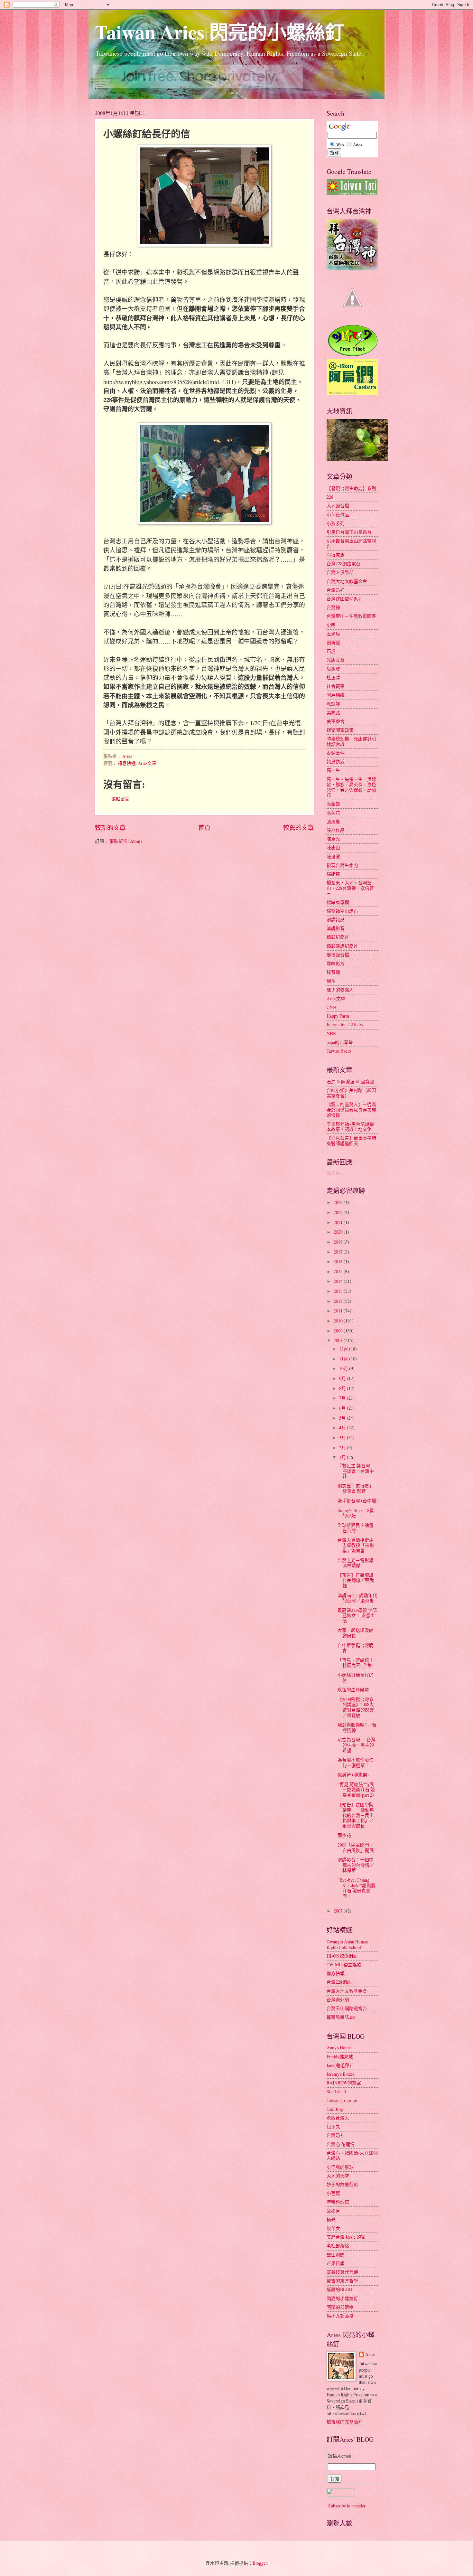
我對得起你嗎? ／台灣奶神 (357, 1727)
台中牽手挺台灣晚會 (356, 1648)
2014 (339, 1281)
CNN (331, 1007)
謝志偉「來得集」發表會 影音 (356, 1489)
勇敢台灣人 (338, 2118)
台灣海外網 (338, 2000)
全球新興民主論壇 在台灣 (356, 1528)
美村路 (333, 713)
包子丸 (333, 2126)
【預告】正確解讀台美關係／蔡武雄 (356, 1580)
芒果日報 (336, 2263)
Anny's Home (339, 2048)
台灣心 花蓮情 (341, 2144)
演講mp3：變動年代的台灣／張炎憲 (357, 1598)
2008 (339, 1340)
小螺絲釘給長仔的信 (356, 1678)
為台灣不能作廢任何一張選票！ (356, 1763)
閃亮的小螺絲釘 (342, 2298)
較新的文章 (110, 827)
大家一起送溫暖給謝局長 (356, 1633)
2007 (339, 1911)
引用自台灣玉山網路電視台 (351, 543)
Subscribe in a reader (347, 2506)
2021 (339, 1222)
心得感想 (336, 555)
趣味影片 (336, 963)
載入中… (336, 1173)
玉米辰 (333, 634)
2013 (339, 1291)
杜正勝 (333, 677)
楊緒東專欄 (338, 902)
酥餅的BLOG (339, 2289)
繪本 (331, 981)
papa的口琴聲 (340, 1042)
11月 (344, 1359)
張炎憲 (333, 821)
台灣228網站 (339, 1982)
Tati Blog (335, 2109)
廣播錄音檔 (338, 955)
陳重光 (333, 839)
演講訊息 (336, 920)
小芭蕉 (333, 2193)
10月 (344, 1368)
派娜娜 (333, 704)
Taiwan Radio (339, 1051)
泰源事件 (336, 753)
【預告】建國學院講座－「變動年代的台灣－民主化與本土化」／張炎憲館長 (356, 1815)
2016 (339, 1261)
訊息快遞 (127, 763)
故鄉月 (333, 2211)
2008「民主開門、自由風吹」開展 (356, 1847)
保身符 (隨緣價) (353, 1775)
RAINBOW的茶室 (344, 2083)
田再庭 (333, 642)
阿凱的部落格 (340, 2307)
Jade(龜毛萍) (339, 2065)
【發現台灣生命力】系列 (351, 488)
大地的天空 (338, 2176)
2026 (339, 1202)
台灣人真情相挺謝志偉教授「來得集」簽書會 (356, 1545)
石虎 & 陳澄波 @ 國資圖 (350, 1081)
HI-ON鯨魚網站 (342, 1956)
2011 (339, 1311)
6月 (343, 1408)
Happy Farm (338, 1016)
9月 (343, 1378)
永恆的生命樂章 (353, 1690)
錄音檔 (333, 972)
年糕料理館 (338, 2202)
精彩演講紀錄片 (342, 946)
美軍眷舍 (336, 721)
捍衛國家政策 (340, 730)
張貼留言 (120, 799)
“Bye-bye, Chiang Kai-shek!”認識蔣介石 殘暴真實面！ (357, 1888)
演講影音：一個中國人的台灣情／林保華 (356, 1865)
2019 (339, 1242)
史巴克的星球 (340, 2167)
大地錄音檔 (338, 506)
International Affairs (345, 1025)
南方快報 (336, 1973)
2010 (339, 1321)
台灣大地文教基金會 (347, 581)
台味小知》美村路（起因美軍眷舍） (351, 1093)
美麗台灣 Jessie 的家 (346, 2237)
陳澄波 (333, 856)
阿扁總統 (336, 695)
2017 (339, 1252)
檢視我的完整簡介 (345, 2422)
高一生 (333, 770)
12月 (344, 1349)
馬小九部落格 (340, 2316)
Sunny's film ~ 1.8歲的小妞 (356, 1513)
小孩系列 (336, 523)
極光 (331, 2219)
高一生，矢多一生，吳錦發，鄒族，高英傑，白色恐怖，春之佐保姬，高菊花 (351, 787)
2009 (339, 1331)
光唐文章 (336, 660)
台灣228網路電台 (343, 564)
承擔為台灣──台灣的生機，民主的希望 (357, 1745)
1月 (343, 1457)
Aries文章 (147, 763)
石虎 (331, 651)
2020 (339, 1232)
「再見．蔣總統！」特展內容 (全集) (357, 1663)
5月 (343, 1418)
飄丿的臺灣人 (340, 990)
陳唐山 (333, 847)
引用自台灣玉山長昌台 (349, 532)
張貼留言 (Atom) (126, 841)
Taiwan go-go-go (342, 2100)
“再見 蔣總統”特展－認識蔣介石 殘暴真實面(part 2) (356, 1790)
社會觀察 (336, 686)
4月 (343, 1428)
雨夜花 (344, 1835)
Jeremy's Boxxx (341, 2074)
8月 (343, 1388)
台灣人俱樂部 (340, 572)
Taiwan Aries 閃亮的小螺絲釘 (220, 32)
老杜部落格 (338, 2246)
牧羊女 (333, 2228)
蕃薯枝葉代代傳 (342, 2272)
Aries (370, 2355)
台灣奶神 (336, 590)
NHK (331, 1034)
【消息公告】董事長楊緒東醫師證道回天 (351, 1141)
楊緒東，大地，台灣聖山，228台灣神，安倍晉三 (350, 888)
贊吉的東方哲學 (342, 2281)
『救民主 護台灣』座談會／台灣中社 (356, 1471)
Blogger (260, 2563)
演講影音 (336, 928)
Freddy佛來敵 (340, 2057)
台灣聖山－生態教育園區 (351, 616)
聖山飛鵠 (336, 2255)
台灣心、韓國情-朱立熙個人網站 (352, 2156)
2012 (339, 1301)
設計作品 (336, 830)
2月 (343, 1448)
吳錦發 (333, 669)
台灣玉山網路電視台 (347, 2008)
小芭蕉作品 (338, 515)
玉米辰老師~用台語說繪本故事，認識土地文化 (350, 1127)
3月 (343, 1438)
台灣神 (333, 607)
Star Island (336, 2091)
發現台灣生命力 (342, 865)
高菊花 (333, 813)
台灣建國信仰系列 (345, 599)
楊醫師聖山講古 (342, 911)
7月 (343, 1398)
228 (330, 497)
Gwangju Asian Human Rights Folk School (348, 1944)
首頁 (204, 827)
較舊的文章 (298, 827)
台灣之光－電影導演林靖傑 (356, 1563)
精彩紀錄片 (338, 937)
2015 (339, 1271)
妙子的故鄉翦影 (342, 2184)
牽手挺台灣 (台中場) (358, 1501)
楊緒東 (333, 874)
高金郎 (333, 804)
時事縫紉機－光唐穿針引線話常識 (351, 741)
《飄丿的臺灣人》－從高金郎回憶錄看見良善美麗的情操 (351, 1110)
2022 (339, 1212)
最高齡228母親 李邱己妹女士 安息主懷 (357, 1615)
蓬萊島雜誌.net (341, 2017)
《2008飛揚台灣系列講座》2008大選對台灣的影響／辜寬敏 (356, 1707)
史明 (331, 625)
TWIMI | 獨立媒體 (344, 1965)
